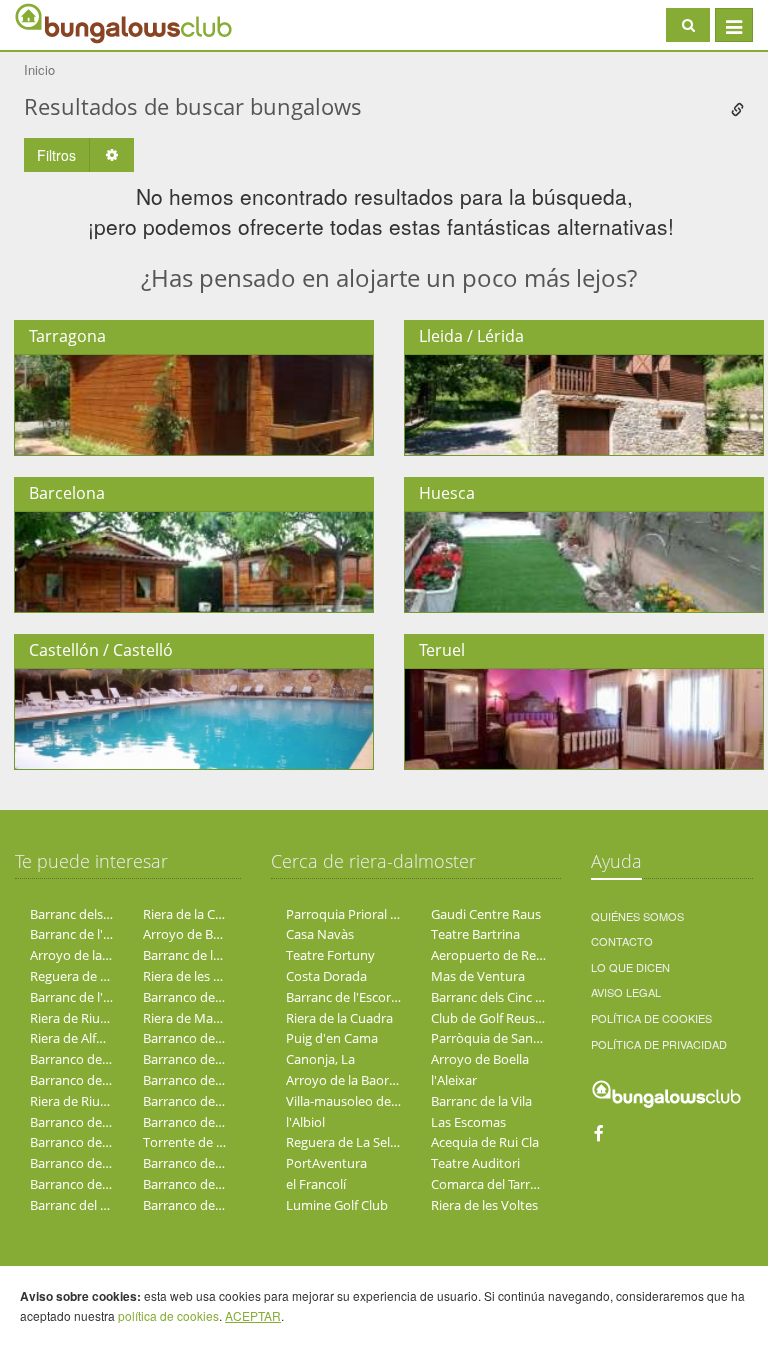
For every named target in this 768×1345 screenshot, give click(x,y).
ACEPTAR (253, 1315)
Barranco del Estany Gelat (219, 1163)
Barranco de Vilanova (93, 1080)
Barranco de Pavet (197, 1080)
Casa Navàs (320, 934)
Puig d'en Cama (332, 1038)
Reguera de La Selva (89, 976)
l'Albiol (305, 1122)
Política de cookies (651, 1018)
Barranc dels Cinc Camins (104, 914)
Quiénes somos (637, 916)
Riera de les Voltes (196, 976)
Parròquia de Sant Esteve (505, 1038)
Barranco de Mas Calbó (211, 997)
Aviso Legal (626, 992)
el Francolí (316, 1184)
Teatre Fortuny (330, 955)
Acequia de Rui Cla (485, 1142)
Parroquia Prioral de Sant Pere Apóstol (400, 914)
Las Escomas (468, 1122)
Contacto (622, 941)
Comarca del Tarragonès (502, 1184)
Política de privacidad (659, 1044)
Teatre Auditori (475, 1163)
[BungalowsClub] (65, 22)
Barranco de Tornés (201, 1184)
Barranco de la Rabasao (99, 1059)
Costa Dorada (326, 976)
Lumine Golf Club (337, 1205)
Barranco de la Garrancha (105, 1163)
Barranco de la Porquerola (107, 1142)
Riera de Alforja (74, 1038)
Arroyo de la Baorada (92, 955)
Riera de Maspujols (199, 1018)
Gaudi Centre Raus (486, 914)
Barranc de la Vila (193, 955)
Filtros (56, 155)
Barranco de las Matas (208, 1122)
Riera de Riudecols (84, 1018)
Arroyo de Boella (192, 934)
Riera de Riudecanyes (93, 1101)
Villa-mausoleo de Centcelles (370, 1101)
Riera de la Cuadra (196, 914)
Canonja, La (320, 1059)
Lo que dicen (630, 967)
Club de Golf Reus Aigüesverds (520, 1018)
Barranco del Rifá (80, 1122)
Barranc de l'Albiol (83, 997)
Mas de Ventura (478, 976)
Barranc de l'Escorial (89, 934)
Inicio (39, 69)
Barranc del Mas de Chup (104, 1205)
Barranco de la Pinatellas (102, 1184)
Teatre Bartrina (475, 934)
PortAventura (326, 1163)
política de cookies (168, 1315)
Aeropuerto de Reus (490, 955)
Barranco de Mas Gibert (213, 1205)
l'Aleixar (454, 1080)
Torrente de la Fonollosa (215, 1142)
